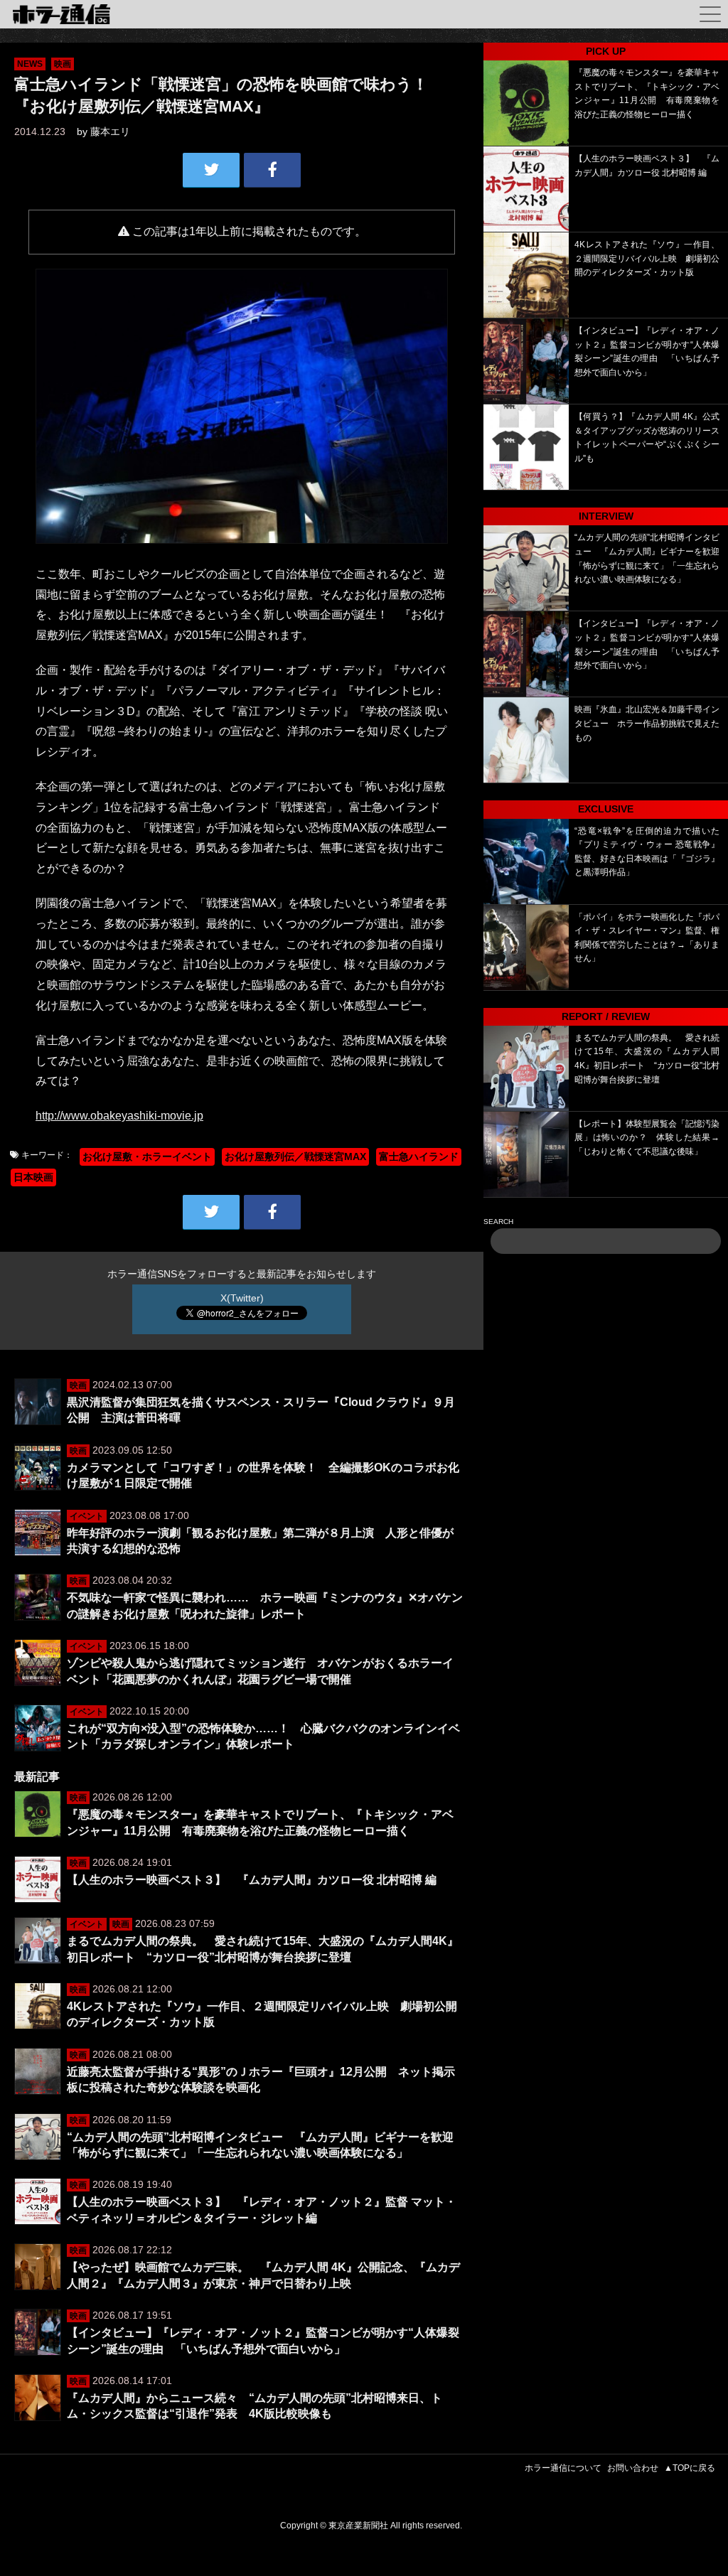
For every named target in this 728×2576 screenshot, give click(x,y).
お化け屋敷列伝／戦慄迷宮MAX (295, 1156)
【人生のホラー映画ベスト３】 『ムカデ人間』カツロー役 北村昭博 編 (252, 1880)
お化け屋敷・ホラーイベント (147, 1156)
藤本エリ (110, 132)
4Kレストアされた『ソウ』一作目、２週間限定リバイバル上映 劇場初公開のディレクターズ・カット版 (647, 258)
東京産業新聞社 (358, 2526)
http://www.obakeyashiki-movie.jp (119, 1116)
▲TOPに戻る (690, 2468)
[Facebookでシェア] (272, 170)
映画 (63, 64)
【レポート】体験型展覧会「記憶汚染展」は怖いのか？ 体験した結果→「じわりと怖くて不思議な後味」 (647, 1138)
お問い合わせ (633, 2468)
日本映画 (33, 1177)
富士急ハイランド (419, 1156)
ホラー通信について (563, 2468)
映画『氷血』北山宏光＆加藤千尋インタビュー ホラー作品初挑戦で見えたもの (647, 723)
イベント (87, 1516)
